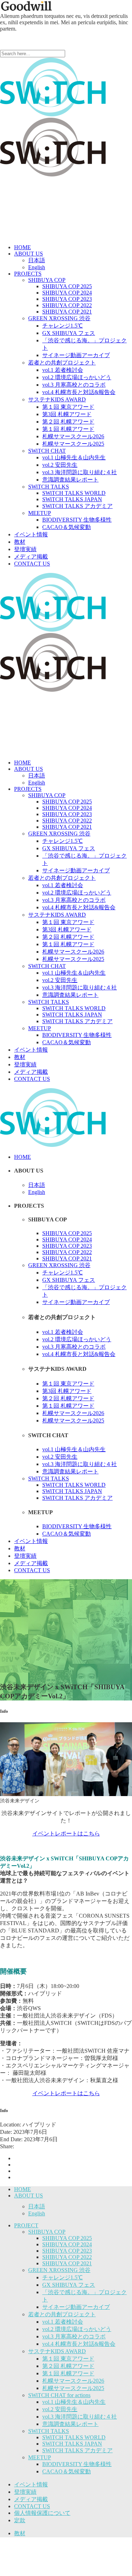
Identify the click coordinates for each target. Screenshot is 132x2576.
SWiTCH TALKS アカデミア (77, 2450)
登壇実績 (25, 2492)
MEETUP (40, 2457)
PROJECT (26, 2225)
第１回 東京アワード (68, 2359)
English (37, 2213)
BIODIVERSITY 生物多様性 (77, 2464)
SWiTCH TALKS (49, 2431)
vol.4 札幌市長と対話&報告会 (79, 2344)
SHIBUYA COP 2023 (67, 2251)
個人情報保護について (42, 2513)
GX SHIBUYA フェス (69, 2285)
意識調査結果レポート (70, 2424)
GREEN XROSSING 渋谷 (59, 2270)
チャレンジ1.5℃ (62, 2277)
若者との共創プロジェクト (62, 2314)
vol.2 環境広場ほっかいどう (77, 2329)
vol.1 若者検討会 (63, 2322)
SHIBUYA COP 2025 (67, 2238)
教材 (20, 2533)
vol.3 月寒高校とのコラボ (74, 2336)
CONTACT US (32, 2506)
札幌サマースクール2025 (73, 2388)
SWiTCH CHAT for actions (59, 2395)
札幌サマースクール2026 (73, 2381)
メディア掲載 (31, 2499)
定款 (20, 2520)
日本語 (37, 2206)
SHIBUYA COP (47, 2232)
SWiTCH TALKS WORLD (74, 2437)
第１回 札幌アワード (68, 2373)
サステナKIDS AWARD (57, 2351)
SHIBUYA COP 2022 (67, 2257)
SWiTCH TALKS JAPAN (72, 2444)
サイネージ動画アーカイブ (76, 2307)
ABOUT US (29, 2196)
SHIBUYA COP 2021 (67, 2263)
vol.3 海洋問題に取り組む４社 (80, 2417)
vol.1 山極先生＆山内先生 (74, 2402)
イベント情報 (31, 2484)
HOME (23, 2189)
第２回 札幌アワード (68, 2366)
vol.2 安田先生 (60, 2409)
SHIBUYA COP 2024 (67, 2244)
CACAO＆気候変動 (67, 2471)
